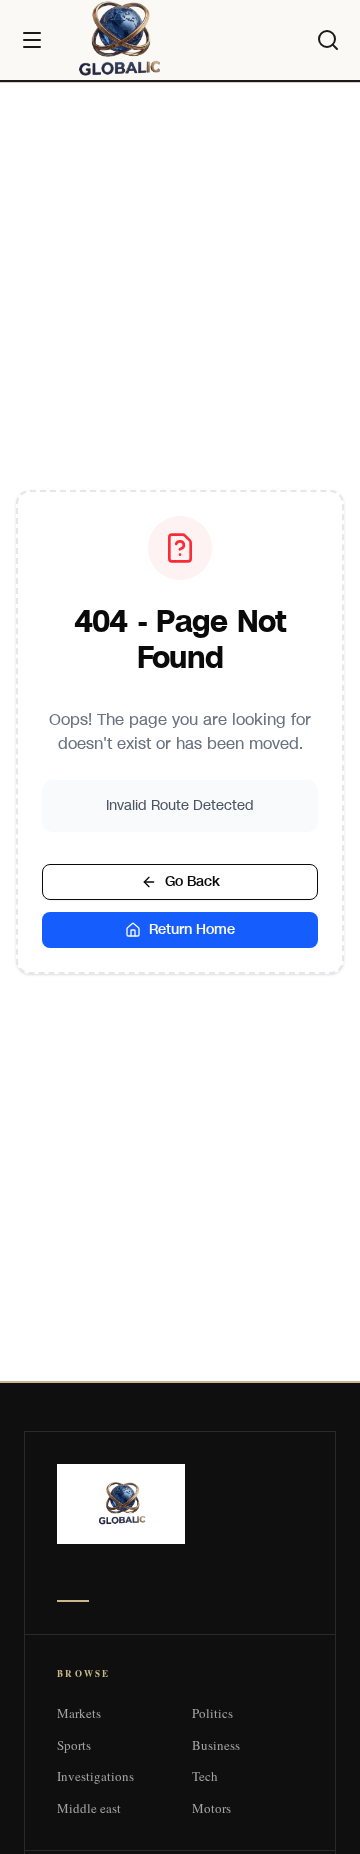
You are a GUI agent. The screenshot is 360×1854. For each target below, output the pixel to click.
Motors (211, 1808)
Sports (74, 1745)
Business (216, 1745)
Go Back (192, 881)
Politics (212, 1713)
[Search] (328, 40)
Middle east (89, 1808)
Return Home (192, 929)
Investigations (95, 1776)
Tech (205, 1776)
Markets (79, 1713)
